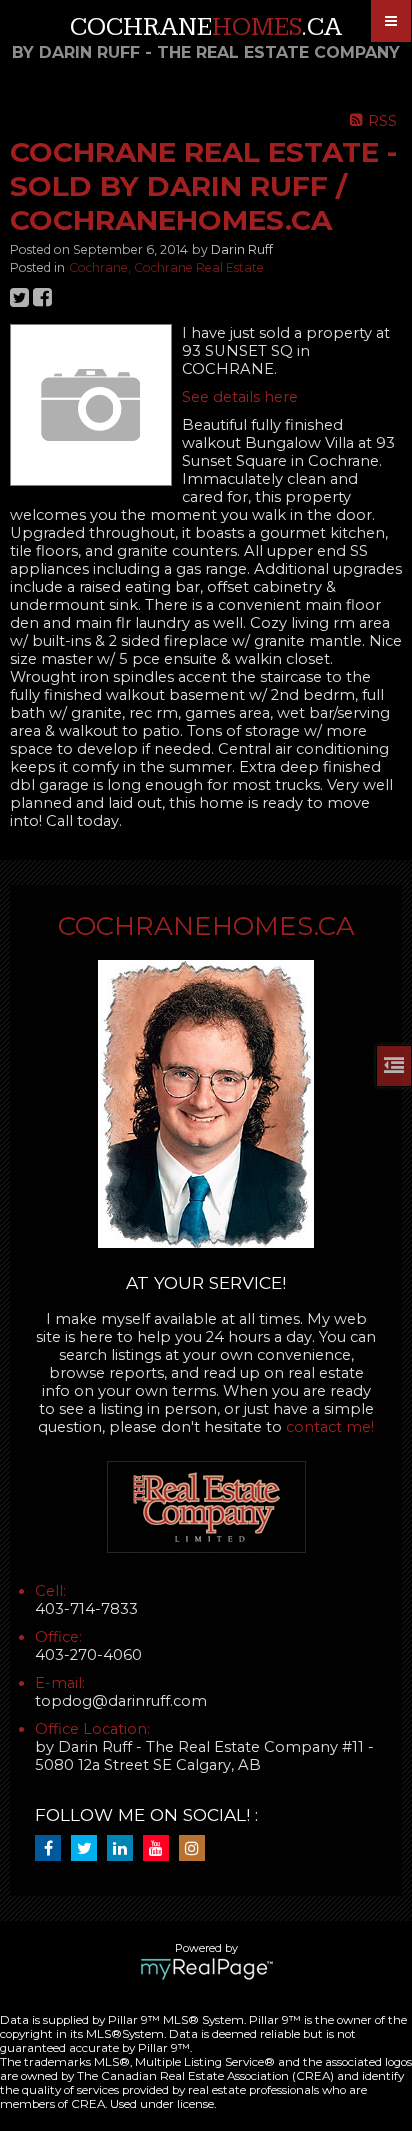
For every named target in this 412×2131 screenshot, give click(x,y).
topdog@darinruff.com (121, 1701)
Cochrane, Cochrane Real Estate (166, 267)
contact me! (330, 1427)
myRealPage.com (206, 1969)
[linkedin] (125, 1849)
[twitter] (89, 1849)
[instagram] (197, 1849)
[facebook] (53, 1849)
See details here (240, 397)
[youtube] (161, 1849)
